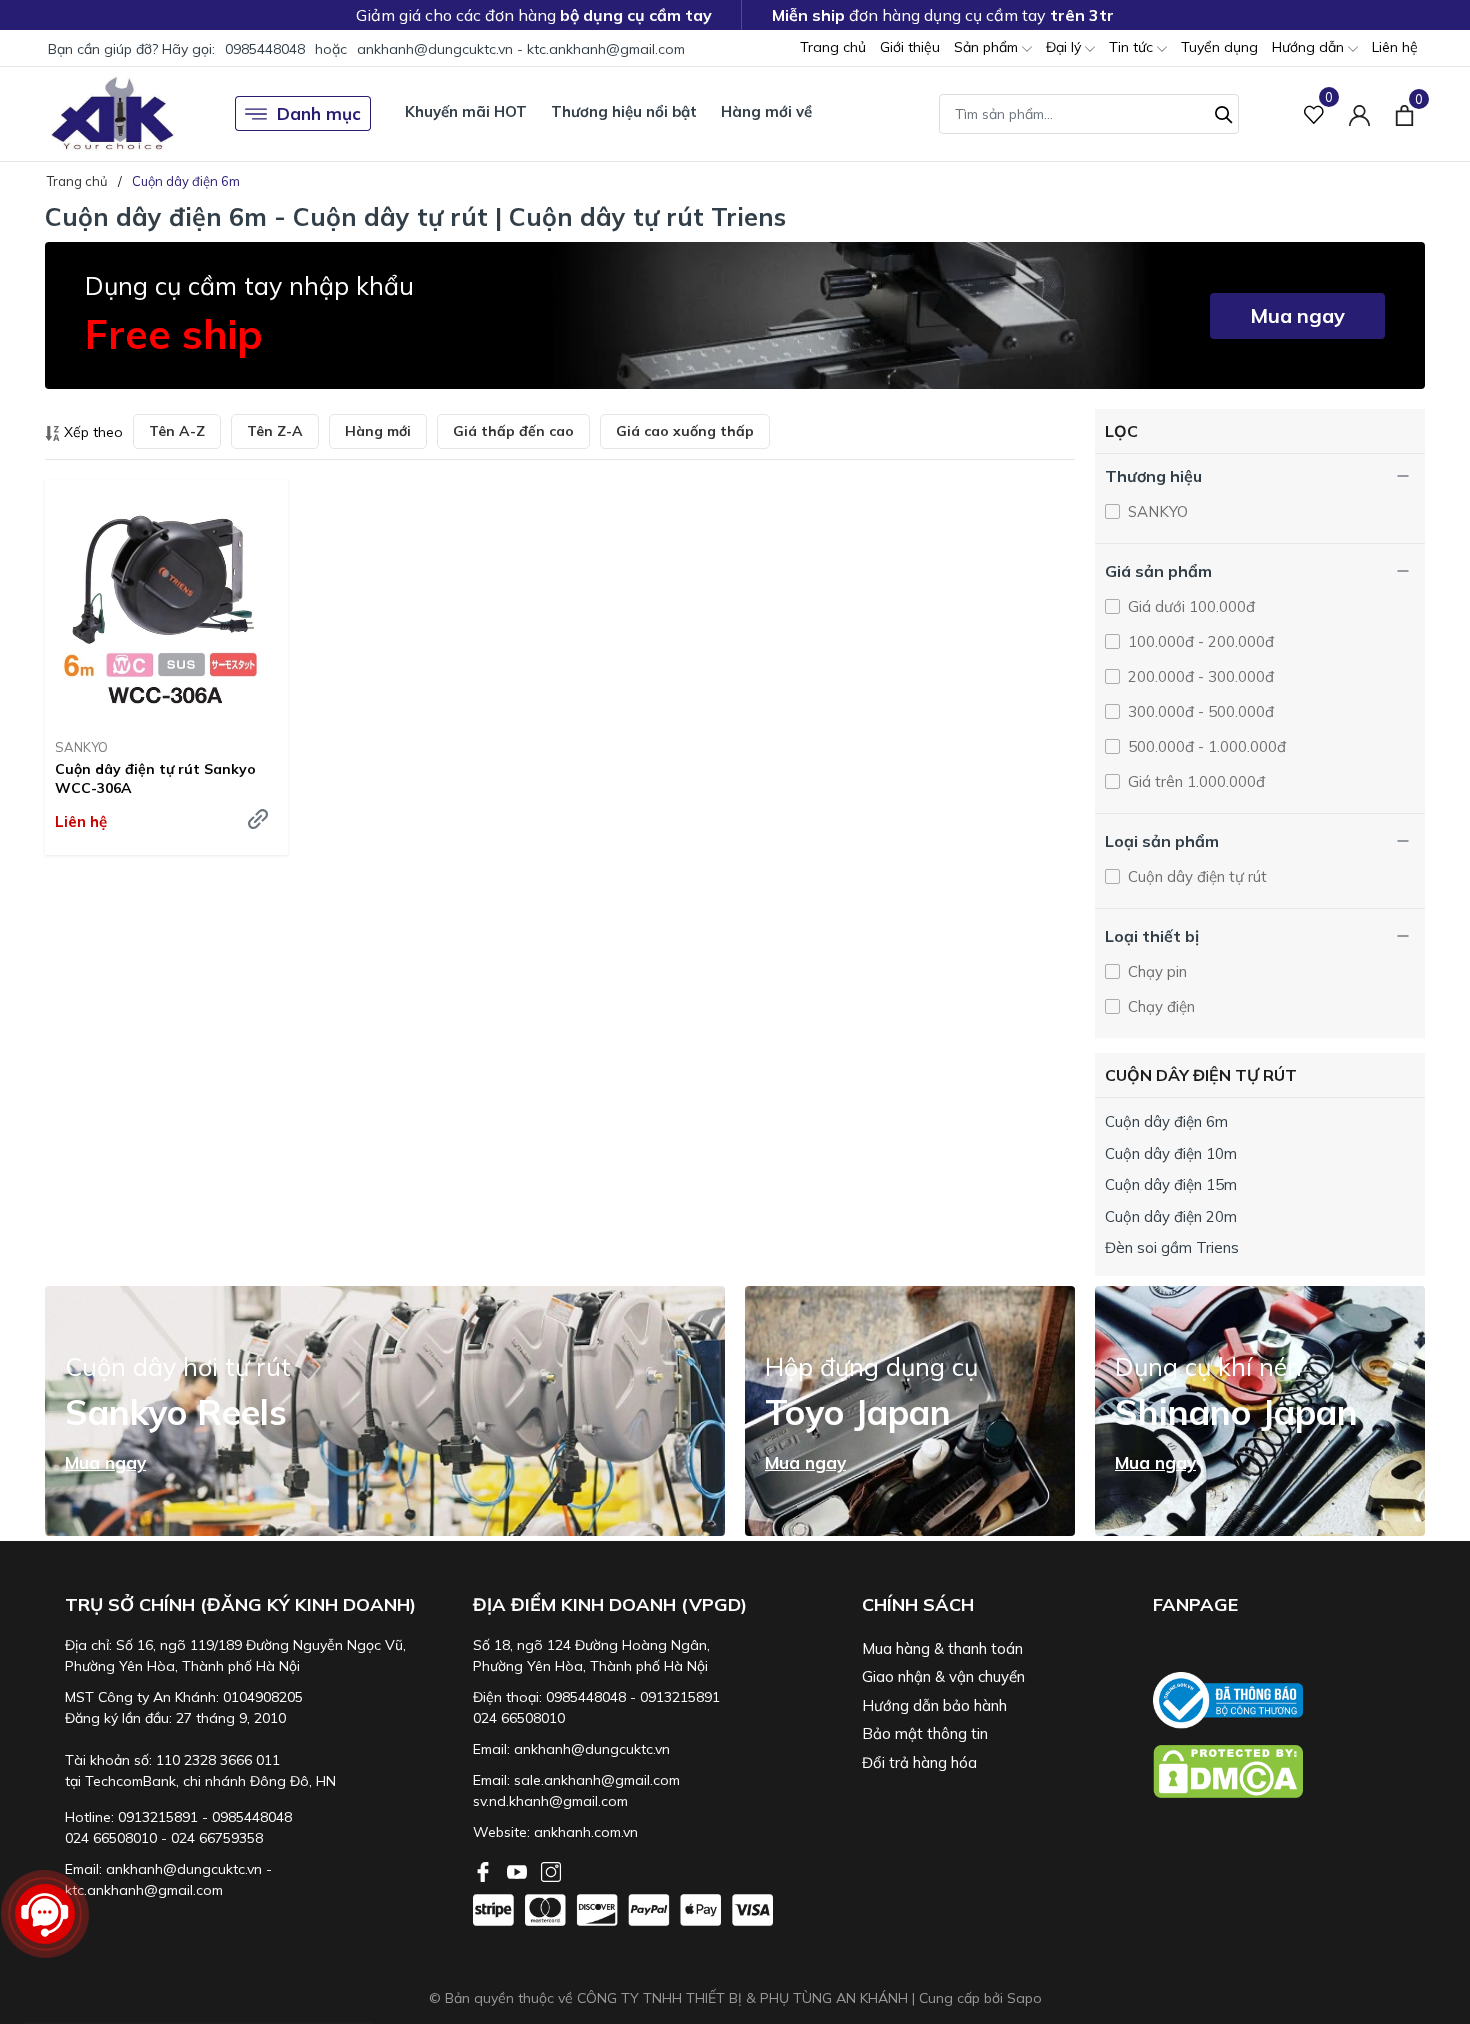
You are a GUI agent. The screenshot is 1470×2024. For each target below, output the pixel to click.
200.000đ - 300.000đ (1199, 676)
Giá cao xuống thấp (685, 431)
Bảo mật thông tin (925, 1733)
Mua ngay (1297, 315)
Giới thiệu (910, 47)
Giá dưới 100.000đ (1189, 606)
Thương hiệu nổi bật (624, 111)
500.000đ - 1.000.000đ (1205, 746)
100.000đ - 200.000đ (1199, 641)
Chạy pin (1155, 971)
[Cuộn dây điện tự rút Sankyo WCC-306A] (166, 601)
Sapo (1024, 1998)
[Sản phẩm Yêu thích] (1314, 113)
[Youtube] (519, 1870)
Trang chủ (833, 47)
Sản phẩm (988, 47)
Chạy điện (1159, 1006)
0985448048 (265, 49)
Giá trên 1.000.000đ (1194, 781)
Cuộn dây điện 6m (1166, 1121)
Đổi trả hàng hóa (919, 1762)
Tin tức (1133, 47)
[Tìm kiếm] (1224, 112)
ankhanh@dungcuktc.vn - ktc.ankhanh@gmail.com (521, 49)
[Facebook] (485, 1870)
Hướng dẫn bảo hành (934, 1705)
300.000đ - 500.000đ (1199, 711)
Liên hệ (1395, 47)
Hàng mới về (766, 111)
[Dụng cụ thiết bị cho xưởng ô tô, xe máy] (112, 113)
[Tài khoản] (1359, 113)
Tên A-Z (177, 431)
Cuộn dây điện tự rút (1195, 876)
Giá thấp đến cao (513, 431)
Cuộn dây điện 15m (1171, 1184)
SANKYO (81, 747)
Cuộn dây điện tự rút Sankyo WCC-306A (155, 778)
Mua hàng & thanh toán (942, 1648)
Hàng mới (378, 431)
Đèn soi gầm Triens (1172, 1247)
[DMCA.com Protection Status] (1289, 1771)
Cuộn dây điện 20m (1171, 1216)
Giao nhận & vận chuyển (943, 1676)
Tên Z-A (275, 431)
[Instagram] (551, 1870)
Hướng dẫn (1310, 47)
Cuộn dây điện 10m (1171, 1153)
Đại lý (1065, 47)
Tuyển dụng (1219, 47)
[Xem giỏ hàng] (1404, 113)
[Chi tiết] (258, 819)
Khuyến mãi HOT (466, 111)
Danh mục (319, 113)
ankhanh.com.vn (586, 1832)
